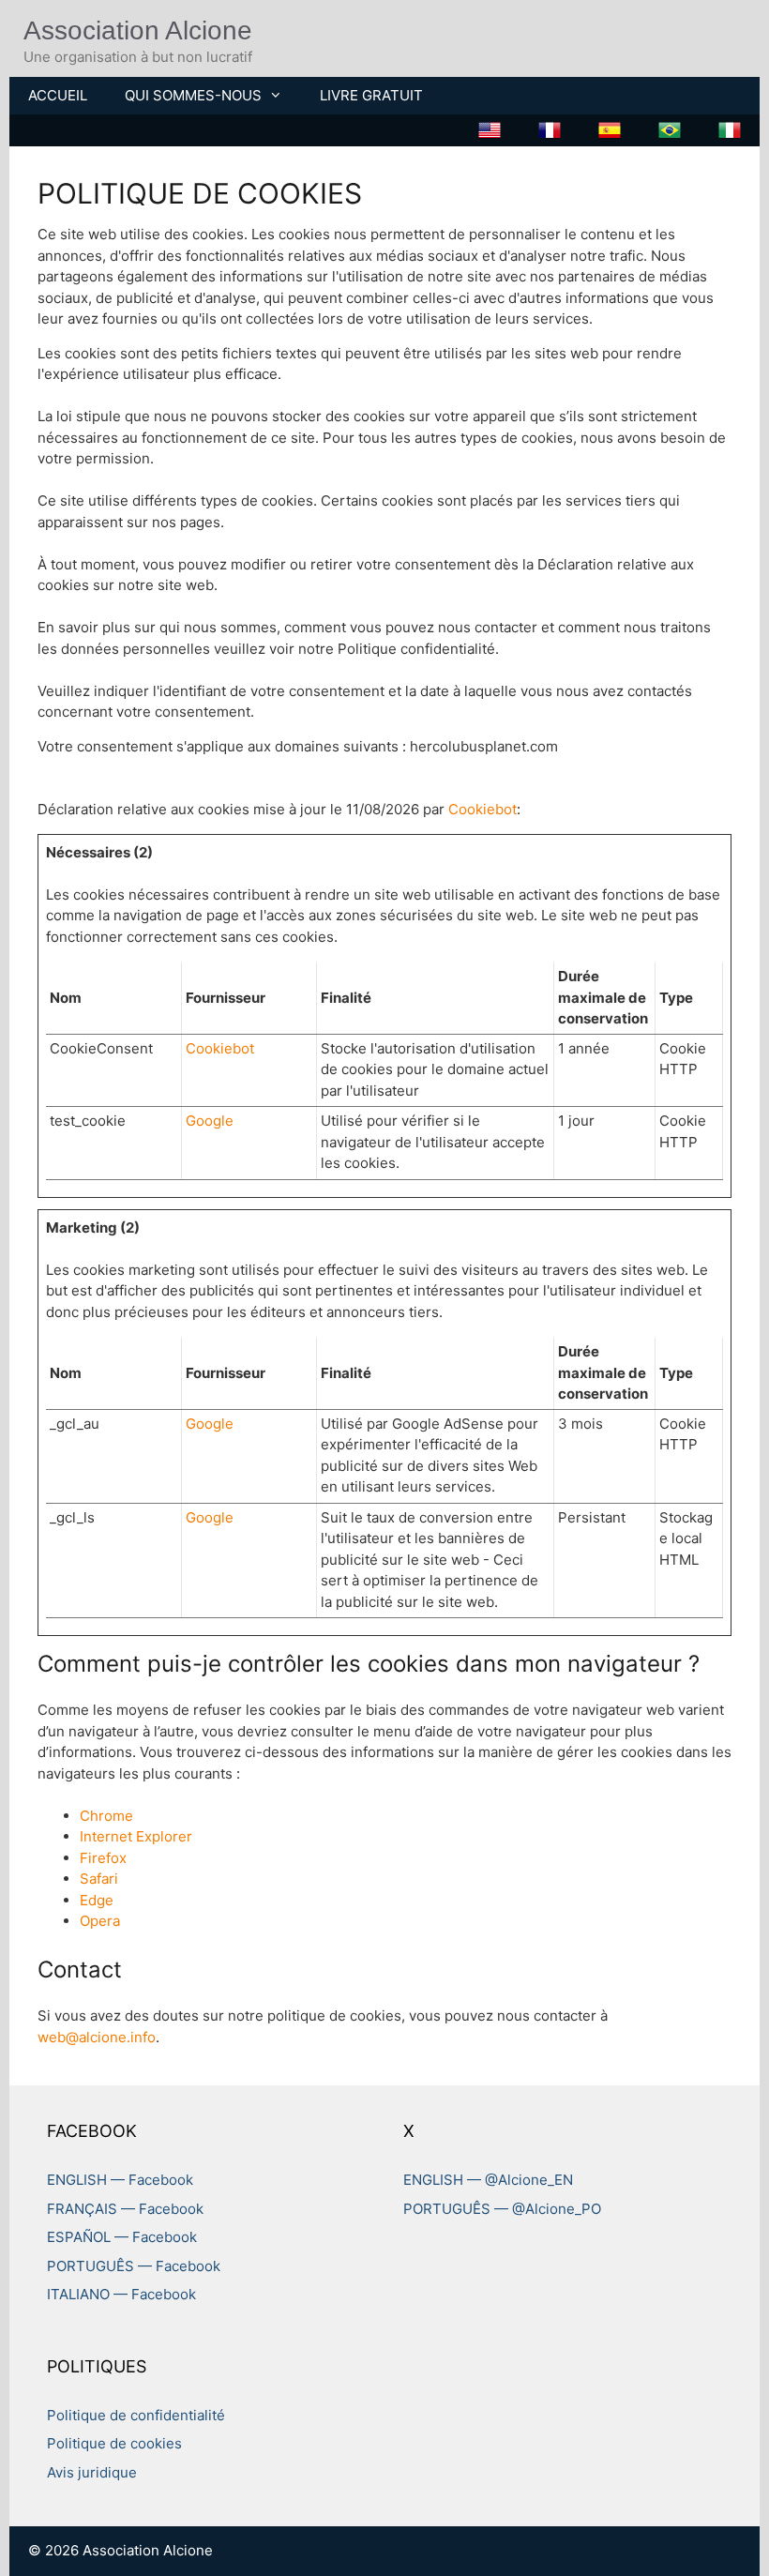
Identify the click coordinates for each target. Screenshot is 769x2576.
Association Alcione (138, 30)
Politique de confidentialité (136, 2415)
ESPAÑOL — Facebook (122, 2237)
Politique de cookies (114, 2443)
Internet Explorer (136, 1836)
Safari (99, 1879)
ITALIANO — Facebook (121, 2294)
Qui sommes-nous (193, 95)
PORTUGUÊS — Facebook (134, 2266)
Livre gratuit (371, 95)
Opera (100, 1921)
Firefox (103, 1858)
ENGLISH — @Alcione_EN (488, 2180)
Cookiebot (483, 809)
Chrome (106, 1816)
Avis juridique (92, 2472)
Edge (97, 1900)
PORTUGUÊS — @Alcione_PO (502, 2209)
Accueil (58, 95)
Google (210, 1121)
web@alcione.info (97, 2037)
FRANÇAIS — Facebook (125, 2209)
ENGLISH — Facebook (120, 2180)
